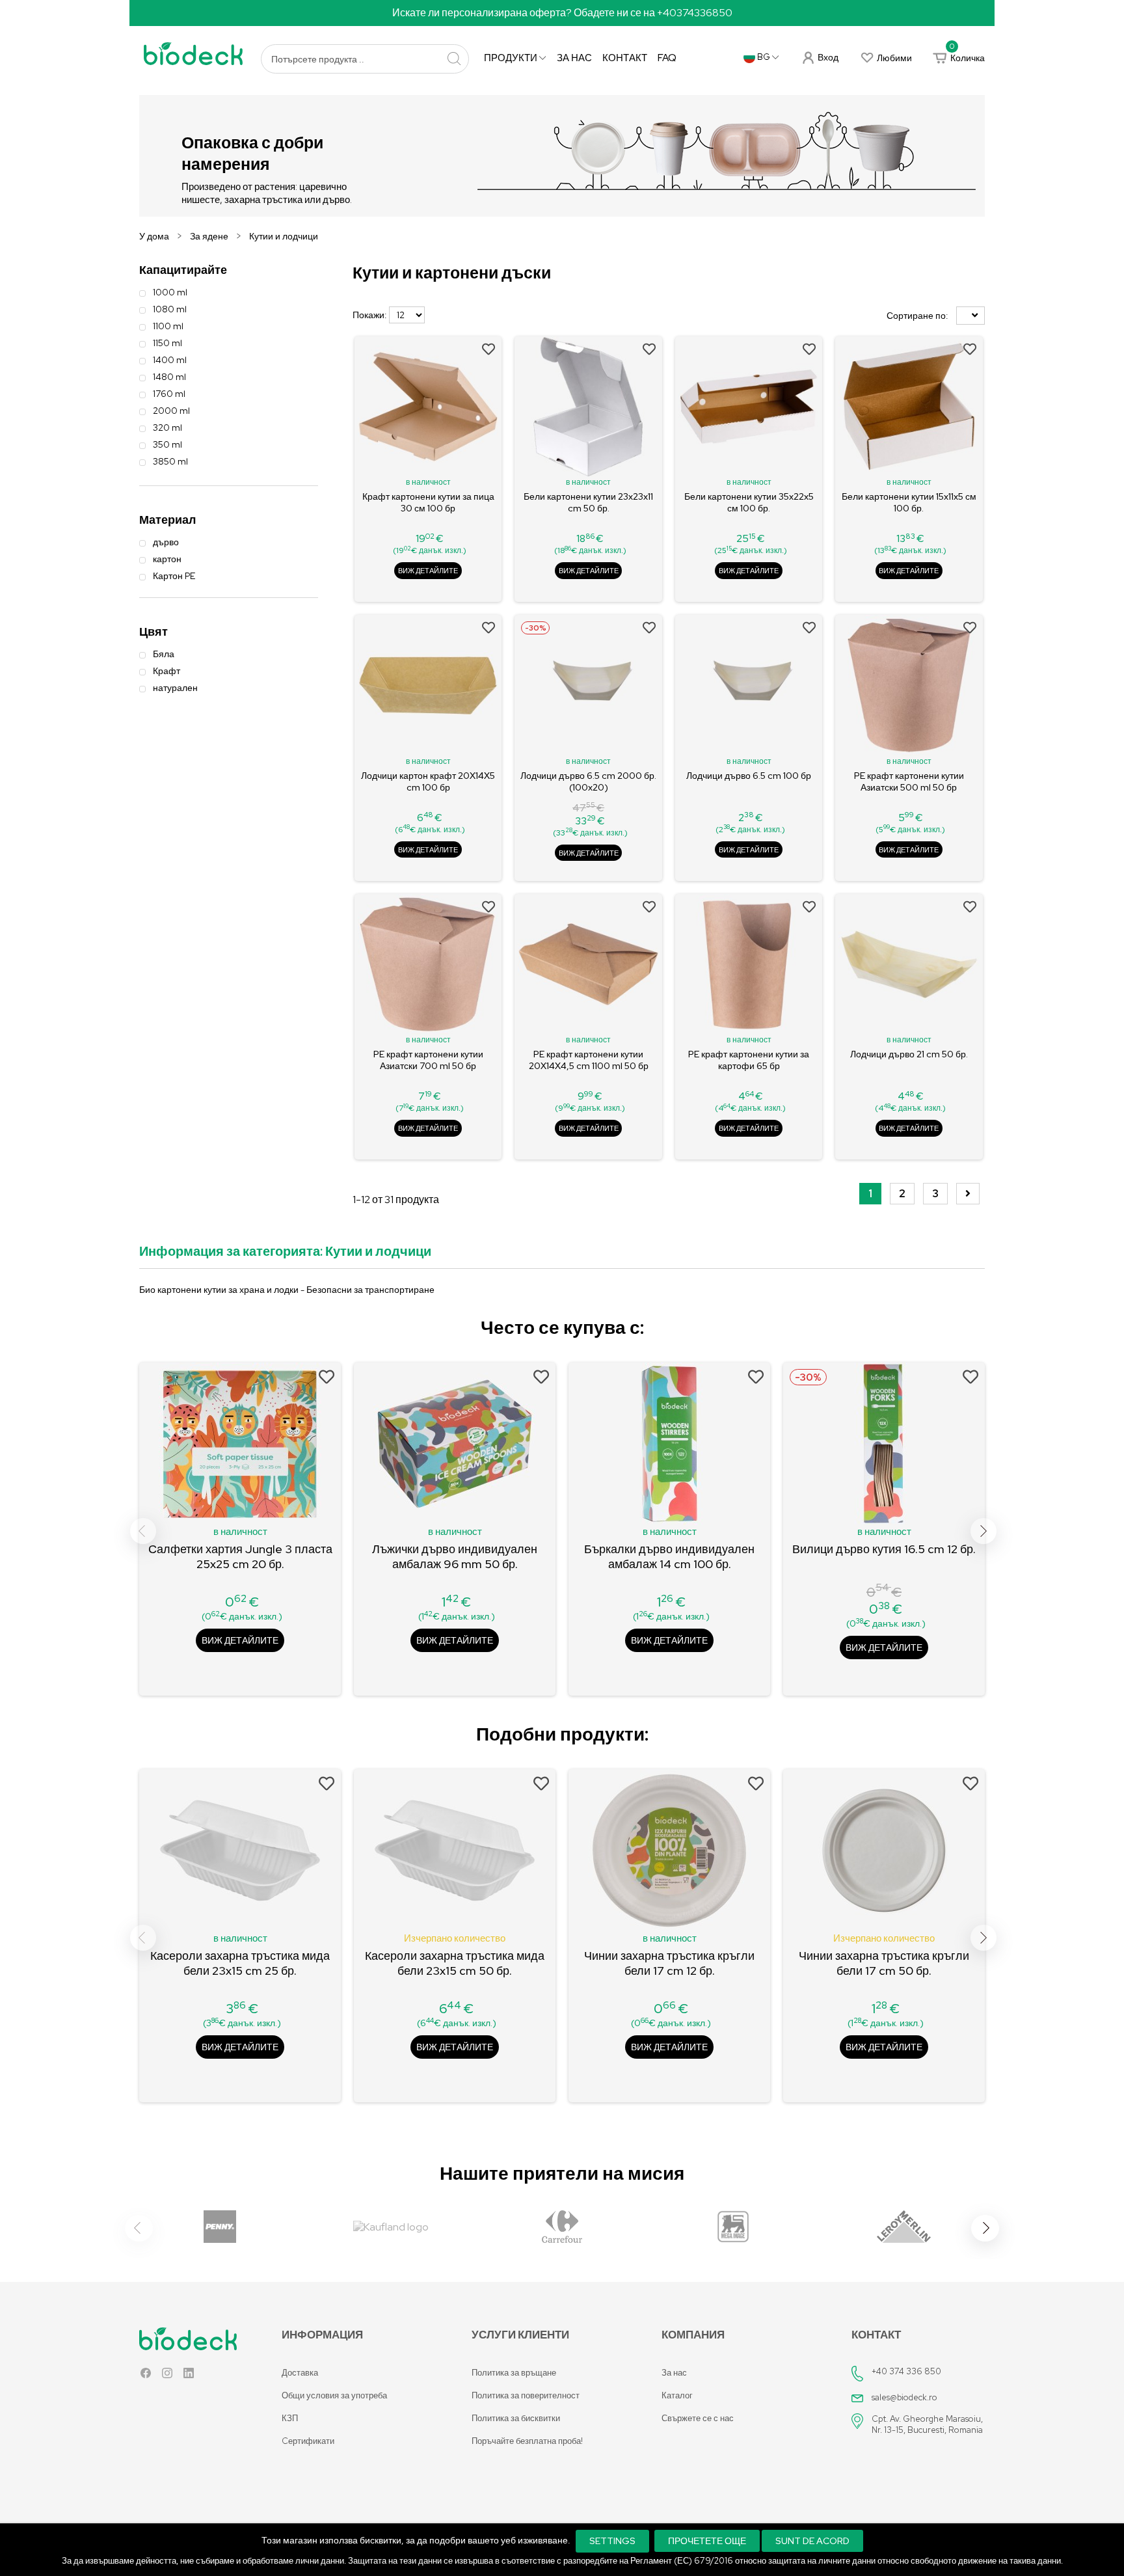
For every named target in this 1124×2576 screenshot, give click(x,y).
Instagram (167, 2376)
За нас (574, 58)
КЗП (290, 2418)
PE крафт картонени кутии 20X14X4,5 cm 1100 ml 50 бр (589, 1060)
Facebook (146, 2376)
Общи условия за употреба (334, 2395)
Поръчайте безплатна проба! (527, 2441)
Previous (143, 1531)
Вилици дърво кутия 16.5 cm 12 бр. (884, 1549)
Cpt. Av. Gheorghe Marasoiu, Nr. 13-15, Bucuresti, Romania (927, 2424)
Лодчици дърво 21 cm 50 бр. (909, 1054)
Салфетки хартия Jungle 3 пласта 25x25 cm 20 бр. (240, 1556)
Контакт (625, 58)
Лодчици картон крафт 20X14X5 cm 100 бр (428, 781)
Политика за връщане (514, 2373)
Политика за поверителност (526, 2395)
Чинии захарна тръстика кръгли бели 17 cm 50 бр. (884, 1963)
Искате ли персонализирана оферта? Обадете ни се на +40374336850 (562, 13)
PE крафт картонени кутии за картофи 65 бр (749, 1060)
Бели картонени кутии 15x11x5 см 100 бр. (909, 502)
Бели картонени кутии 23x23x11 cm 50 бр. (588, 502)
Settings (612, 2541)
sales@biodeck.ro (904, 2397)
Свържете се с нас (698, 2418)
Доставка (300, 2373)
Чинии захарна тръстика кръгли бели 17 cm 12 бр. (669, 1963)
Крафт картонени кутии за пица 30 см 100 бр (428, 502)
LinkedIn (189, 2376)
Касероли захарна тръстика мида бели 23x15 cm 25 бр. (240, 1963)
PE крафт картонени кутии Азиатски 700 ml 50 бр (428, 1060)
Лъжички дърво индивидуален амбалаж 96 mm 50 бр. (455, 1556)
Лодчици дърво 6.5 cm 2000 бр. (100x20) (588, 781)
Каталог (677, 2395)
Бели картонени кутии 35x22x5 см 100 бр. (749, 502)
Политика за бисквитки (516, 2418)
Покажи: (370, 315)
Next (983, 1531)
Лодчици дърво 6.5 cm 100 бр (749, 776)
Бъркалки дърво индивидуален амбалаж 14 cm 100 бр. (669, 1556)
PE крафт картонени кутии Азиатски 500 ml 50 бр (909, 781)
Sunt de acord (812, 2541)
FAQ (667, 58)
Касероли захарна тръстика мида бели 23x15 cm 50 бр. (455, 1963)
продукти (512, 58)
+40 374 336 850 (906, 2371)
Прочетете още (707, 2541)
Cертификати (308, 2441)
